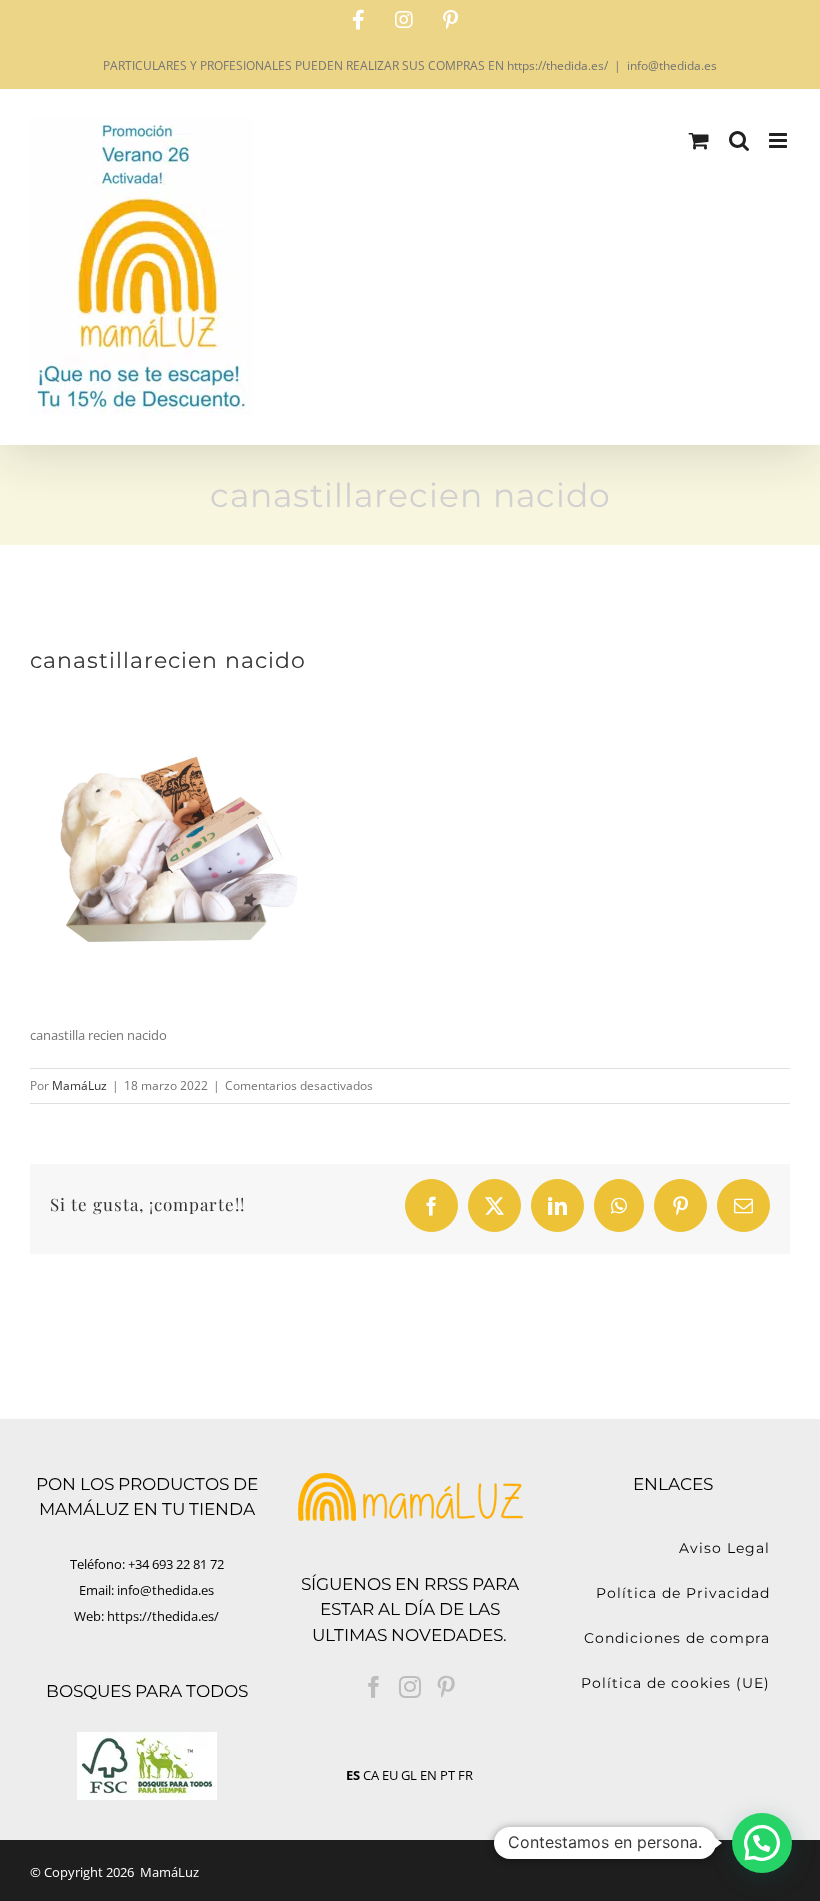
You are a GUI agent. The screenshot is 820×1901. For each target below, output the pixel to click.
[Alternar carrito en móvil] (699, 140)
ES (353, 1775)
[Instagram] (410, 1687)
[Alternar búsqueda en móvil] (739, 140)
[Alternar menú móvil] (779, 140)
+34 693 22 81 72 (176, 1564)
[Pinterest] (446, 1687)
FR (465, 1775)
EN (428, 1775)
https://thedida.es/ (163, 1616)
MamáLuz (79, 1085)
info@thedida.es (672, 65)
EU (390, 1775)
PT (447, 1775)
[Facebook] (374, 1687)
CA (371, 1775)
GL (409, 1775)
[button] (762, 1843)
